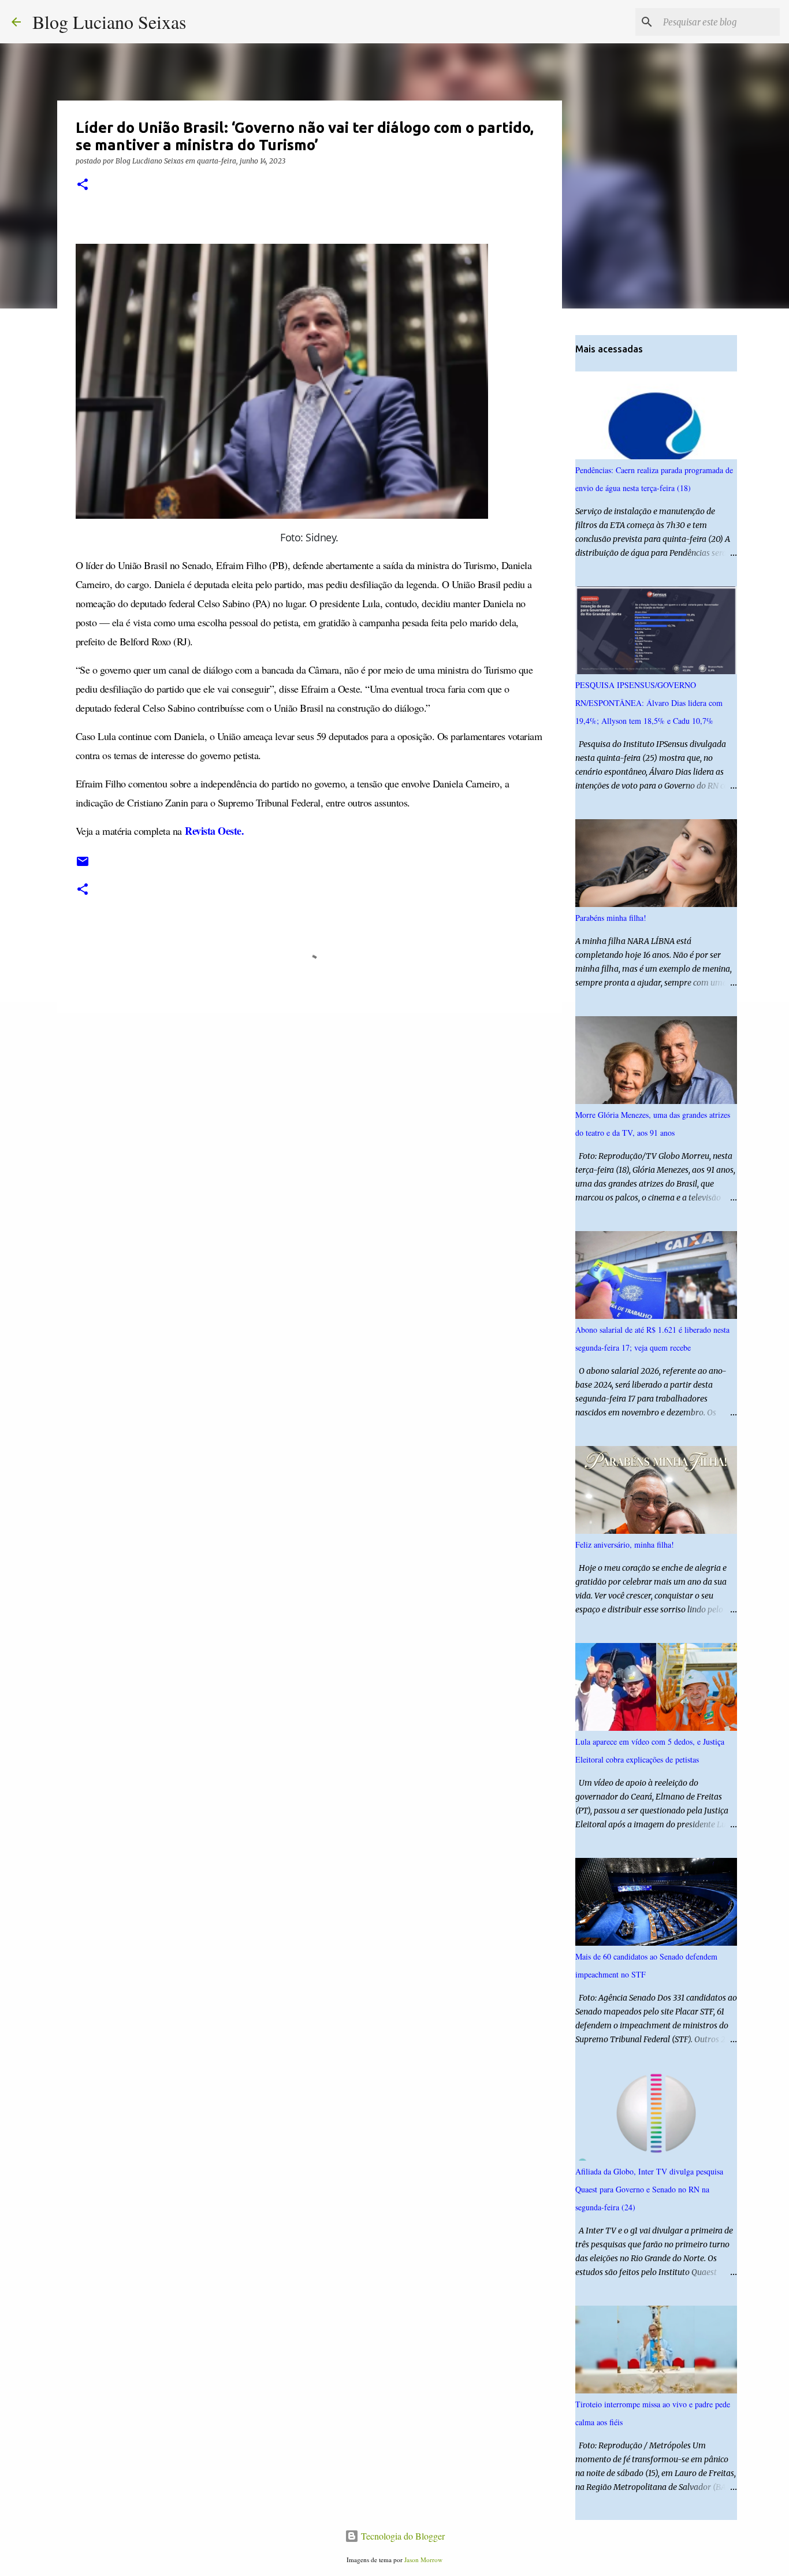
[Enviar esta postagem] (83, 866)
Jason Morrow (423, 2560)
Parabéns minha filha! (611, 918)
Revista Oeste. (214, 831)
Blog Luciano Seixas (109, 22)
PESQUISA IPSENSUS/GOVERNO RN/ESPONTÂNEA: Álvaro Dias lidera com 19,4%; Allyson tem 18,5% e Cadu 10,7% (649, 703)
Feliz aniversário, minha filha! (625, 1545)
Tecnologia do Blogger (402, 2536)
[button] (83, 185)
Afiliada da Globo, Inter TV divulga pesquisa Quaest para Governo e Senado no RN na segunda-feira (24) (649, 2189)
